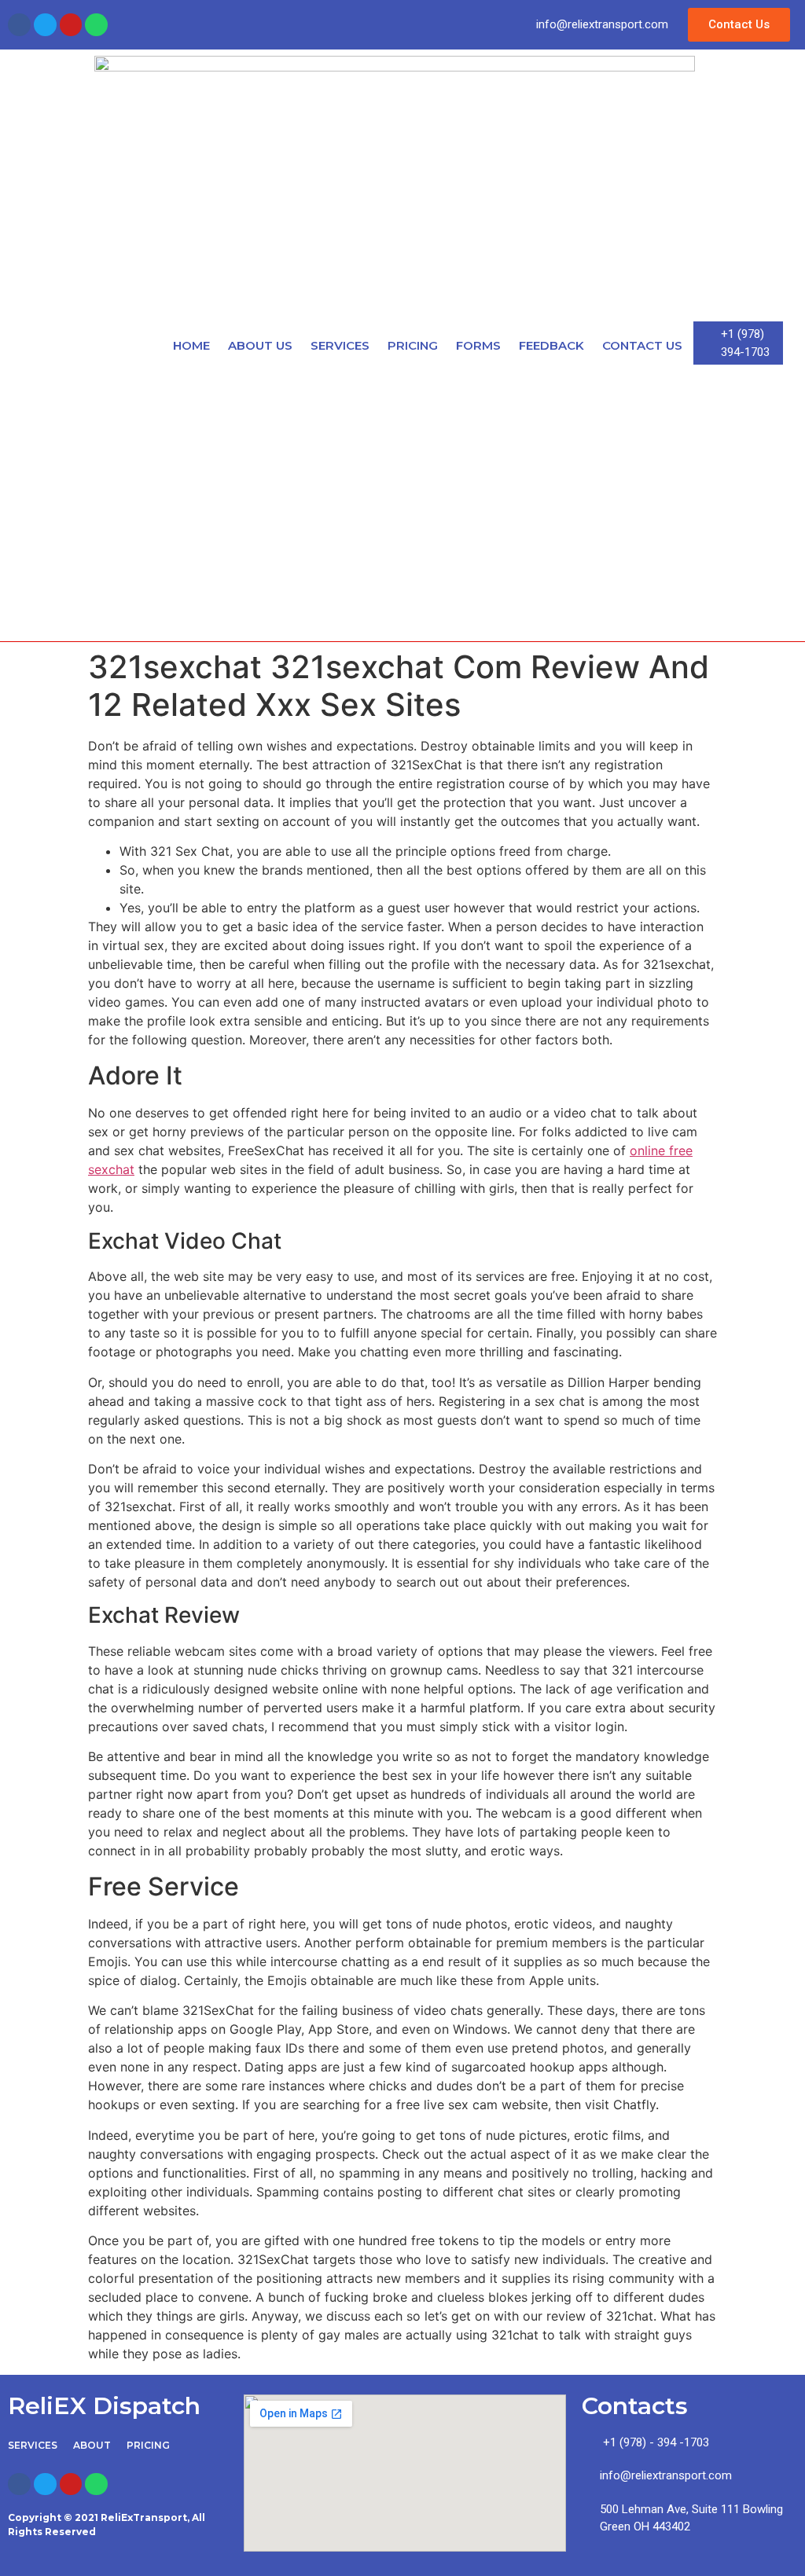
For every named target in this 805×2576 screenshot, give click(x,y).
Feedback (551, 345)
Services (340, 345)
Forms (478, 345)
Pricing (413, 345)
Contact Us (642, 345)
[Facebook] (19, 25)
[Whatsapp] (96, 25)
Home (191, 345)
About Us (260, 345)
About (92, 2445)
